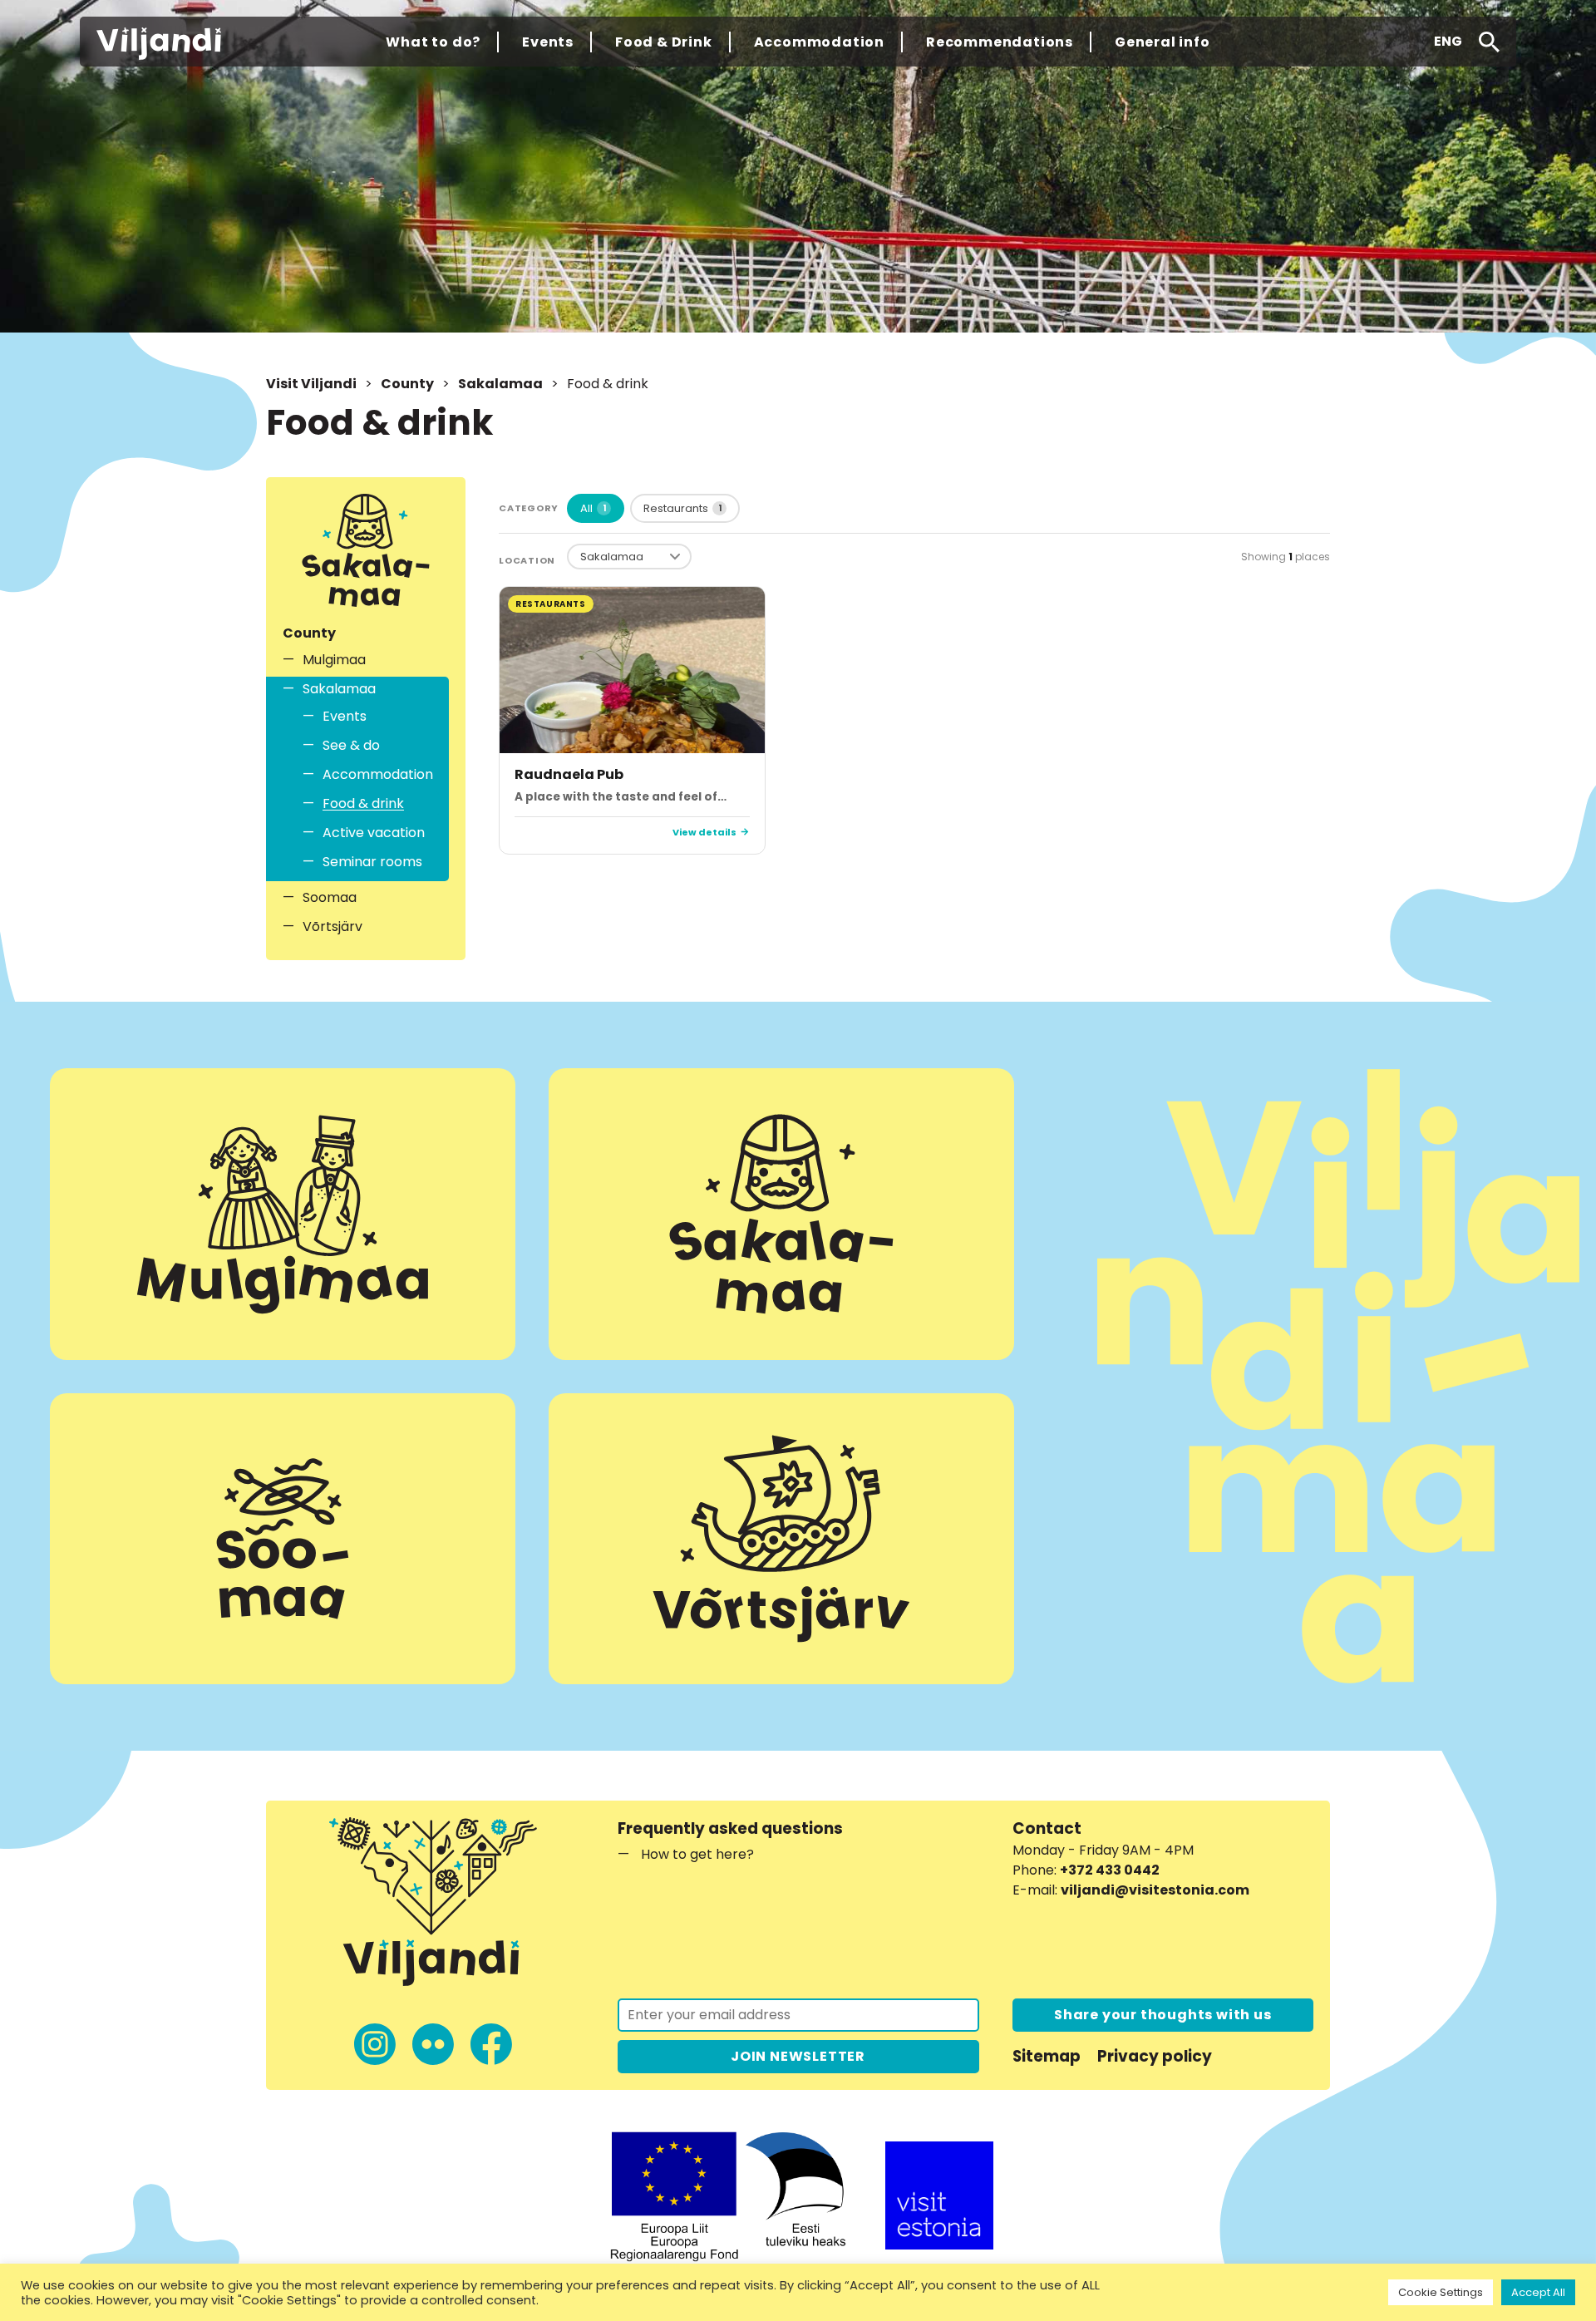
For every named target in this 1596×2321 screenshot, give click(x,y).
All (593, 508)
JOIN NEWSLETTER (798, 2056)
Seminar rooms (372, 862)
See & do (351, 745)
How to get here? (697, 1854)
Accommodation (377, 774)
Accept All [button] (1538, 2292)
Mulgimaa (334, 660)
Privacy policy (1155, 2056)
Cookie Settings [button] (1441, 2292)
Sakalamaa (500, 384)
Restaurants (682, 508)
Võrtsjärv (332, 926)
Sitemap (1047, 2056)
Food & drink (363, 803)
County (407, 384)
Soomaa (330, 897)
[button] (1448, 42)
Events (345, 716)
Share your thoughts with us (1163, 2015)
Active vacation (374, 833)
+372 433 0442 (1110, 1870)
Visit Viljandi (311, 384)
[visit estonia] (939, 2195)
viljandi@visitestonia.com (1155, 1890)
